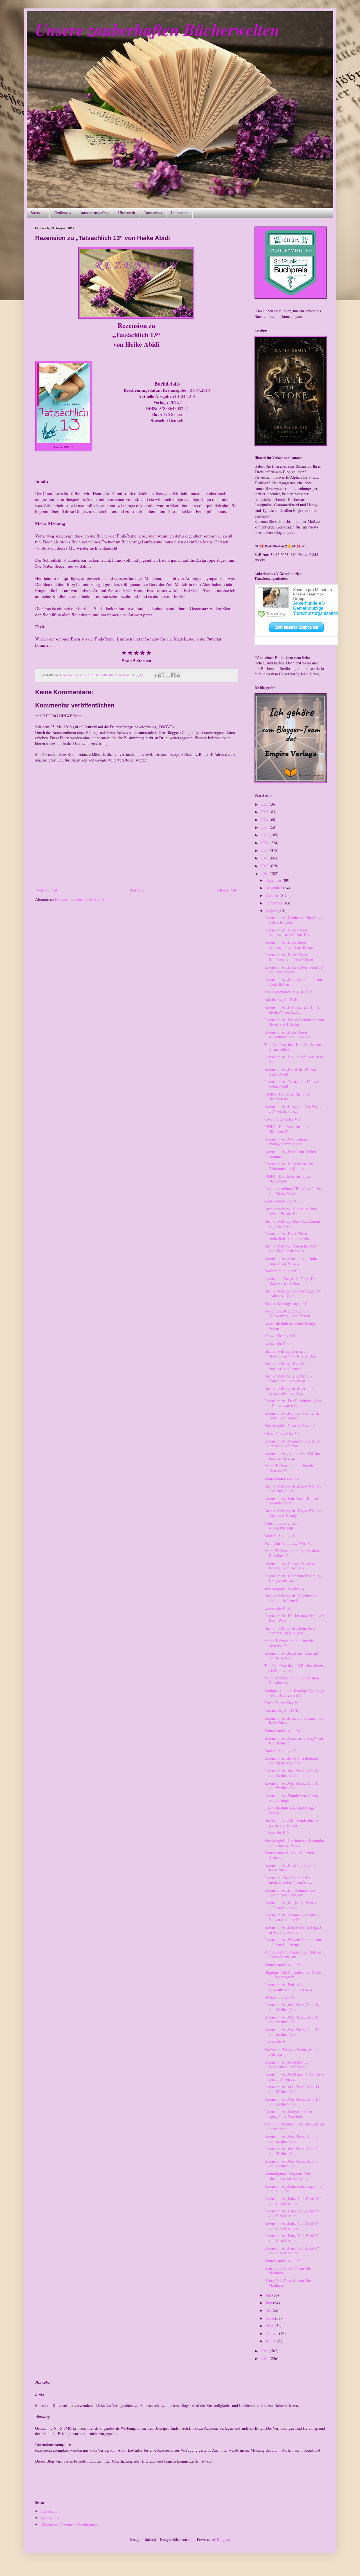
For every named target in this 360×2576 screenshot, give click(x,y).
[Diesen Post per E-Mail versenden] (157, 675)
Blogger (223, 2539)
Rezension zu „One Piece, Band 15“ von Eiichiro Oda (293, 1786)
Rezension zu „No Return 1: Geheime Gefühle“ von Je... (294, 2077)
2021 (265, 843)
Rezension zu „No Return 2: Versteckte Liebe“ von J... (287, 2064)
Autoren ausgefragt (94, 213)
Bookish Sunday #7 (280, 1997)
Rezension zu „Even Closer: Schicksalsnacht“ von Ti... (287, 932)
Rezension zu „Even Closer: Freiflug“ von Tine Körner (294, 969)
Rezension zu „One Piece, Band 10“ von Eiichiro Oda (293, 2102)
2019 (265, 858)
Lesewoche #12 (277, 1833)
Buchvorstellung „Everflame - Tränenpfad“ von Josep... (288, 1378)
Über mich (127, 213)
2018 (265, 866)
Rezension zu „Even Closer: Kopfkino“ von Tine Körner (289, 957)
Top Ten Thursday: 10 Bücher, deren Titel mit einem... (294, 1668)
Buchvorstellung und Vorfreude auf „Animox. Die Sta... (292, 1293)
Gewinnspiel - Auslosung (284, 1588)
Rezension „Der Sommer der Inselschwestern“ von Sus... (288, 1880)
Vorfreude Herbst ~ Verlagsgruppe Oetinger (292, 2052)
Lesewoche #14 (277, 1343)
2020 (265, 850)
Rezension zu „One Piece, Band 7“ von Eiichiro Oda (292, 2163)
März (270, 2326)
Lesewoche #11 (277, 2042)
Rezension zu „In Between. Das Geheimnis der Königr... (289, 1166)
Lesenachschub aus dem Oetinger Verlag (291, 1326)
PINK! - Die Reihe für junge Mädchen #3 (287, 1096)
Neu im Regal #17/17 (281, 999)
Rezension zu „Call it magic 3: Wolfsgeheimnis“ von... (289, 1141)
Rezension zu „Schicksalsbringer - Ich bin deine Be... (294, 2189)
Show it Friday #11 (280, 1336)
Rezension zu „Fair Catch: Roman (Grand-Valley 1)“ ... (291, 1501)
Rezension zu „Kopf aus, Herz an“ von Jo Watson (292, 1656)
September (274, 903)
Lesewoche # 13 (277, 1608)
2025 (265, 812)
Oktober (273, 895)
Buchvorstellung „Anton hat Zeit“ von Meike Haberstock (291, 1248)
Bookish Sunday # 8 (280, 1750)
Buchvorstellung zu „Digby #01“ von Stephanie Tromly (294, 1513)
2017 (265, 873)
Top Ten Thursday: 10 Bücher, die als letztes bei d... (294, 2126)
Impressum (180, 213)
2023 (265, 827)
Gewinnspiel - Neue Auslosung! (290, 1425)
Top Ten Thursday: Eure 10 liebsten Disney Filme (293, 1047)
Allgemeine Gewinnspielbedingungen (70, 2525)
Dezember (274, 880)
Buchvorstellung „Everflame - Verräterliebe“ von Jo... (288, 1366)
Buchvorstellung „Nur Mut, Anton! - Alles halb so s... (294, 1224)
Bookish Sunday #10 (281, 1271)
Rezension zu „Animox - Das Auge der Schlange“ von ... (292, 1443)
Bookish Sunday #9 (280, 1535)
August (272, 911)
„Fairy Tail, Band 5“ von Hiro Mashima (288, 2271)
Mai (269, 2310)
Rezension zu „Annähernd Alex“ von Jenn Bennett (294, 1741)
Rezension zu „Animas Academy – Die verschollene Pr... (292, 1917)
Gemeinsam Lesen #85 (282, 1478)
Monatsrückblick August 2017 (288, 992)
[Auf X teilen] (168, 675)
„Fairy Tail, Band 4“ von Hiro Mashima (288, 2283)
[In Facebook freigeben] (173, 675)
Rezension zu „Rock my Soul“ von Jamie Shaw (292, 1868)
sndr (191, 2539)
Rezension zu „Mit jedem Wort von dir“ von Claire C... (292, 1905)
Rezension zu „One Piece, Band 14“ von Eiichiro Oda (293, 2007)
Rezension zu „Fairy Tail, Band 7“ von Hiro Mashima (292, 2238)
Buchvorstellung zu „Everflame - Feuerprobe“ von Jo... (291, 1391)
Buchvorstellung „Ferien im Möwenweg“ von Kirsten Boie (291, 1354)
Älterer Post (227, 890)
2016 (265, 2351)
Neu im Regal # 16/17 (282, 1710)
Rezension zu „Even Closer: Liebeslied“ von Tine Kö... (288, 1236)
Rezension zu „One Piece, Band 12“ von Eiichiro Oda (293, 2032)
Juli (269, 2295)
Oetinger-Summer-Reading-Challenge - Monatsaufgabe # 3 (294, 1693)
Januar (271, 2341)
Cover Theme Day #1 (282, 1703)
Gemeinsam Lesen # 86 (283, 1201)
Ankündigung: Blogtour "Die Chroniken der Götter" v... (288, 2176)
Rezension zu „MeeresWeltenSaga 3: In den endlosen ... (293, 1930)
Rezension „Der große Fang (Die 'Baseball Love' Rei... (290, 1281)
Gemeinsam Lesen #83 (282, 1964)
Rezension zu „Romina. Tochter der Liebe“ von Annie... (293, 1415)
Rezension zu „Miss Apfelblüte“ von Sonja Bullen (293, 982)
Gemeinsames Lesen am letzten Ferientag (289, 1855)
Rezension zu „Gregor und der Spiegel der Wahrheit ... (288, 2114)
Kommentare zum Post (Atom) (79, 899)
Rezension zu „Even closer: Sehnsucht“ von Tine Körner (289, 945)
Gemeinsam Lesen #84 (282, 1731)
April (270, 2318)
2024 (265, 820)
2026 (265, 804)
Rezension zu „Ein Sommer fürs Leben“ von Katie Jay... (290, 1892)
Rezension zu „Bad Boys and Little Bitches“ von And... (292, 1010)
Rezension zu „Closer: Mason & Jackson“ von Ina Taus (290, 1566)
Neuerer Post (47, 890)
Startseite (38, 213)
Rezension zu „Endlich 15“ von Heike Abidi (294, 1059)
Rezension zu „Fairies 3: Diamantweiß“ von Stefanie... (290, 1987)
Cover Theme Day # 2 (282, 1433)
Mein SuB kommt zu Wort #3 (288, 1543)
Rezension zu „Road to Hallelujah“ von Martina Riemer (292, 1760)
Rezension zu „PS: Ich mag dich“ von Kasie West (294, 1618)
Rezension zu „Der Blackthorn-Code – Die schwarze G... (293, 1403)
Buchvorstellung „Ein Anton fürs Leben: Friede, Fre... (291, 1211)
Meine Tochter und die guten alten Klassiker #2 (292, 1553)
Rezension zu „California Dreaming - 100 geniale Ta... (294, 1578)
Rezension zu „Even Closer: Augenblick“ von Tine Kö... (289, 1034)
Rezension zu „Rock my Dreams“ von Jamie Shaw (294, 1721)
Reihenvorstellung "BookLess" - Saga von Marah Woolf (294, 1191)
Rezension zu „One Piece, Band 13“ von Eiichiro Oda (293, 2019)
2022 (265, 835)
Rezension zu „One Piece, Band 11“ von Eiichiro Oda (293, 2089)
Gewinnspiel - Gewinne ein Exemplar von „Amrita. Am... (294, 1843)
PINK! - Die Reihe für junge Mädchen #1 (287, 1179)
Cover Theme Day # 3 (282, 1119)
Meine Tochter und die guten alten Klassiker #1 (292, 1680)
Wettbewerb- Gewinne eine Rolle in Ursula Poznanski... (293, 1954)
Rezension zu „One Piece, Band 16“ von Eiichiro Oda (293, 1773)
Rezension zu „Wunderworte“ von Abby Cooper (291, 1798)
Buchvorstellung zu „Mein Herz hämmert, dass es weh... (290, 1631)
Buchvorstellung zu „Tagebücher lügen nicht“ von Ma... (290, 1598)
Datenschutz (153, 213)
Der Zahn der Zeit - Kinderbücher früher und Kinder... (292, 1823)
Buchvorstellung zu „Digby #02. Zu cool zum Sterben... (293, 1488)
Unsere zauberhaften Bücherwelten (157, 29)
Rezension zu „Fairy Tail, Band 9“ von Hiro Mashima (292, 2213)
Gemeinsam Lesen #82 (282, 2260)
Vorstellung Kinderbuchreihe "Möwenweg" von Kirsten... (289, 1313)
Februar (272, 2333)
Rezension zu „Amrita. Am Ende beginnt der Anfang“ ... (291, 1261)
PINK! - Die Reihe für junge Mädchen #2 (287, 1129)
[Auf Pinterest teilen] (178, 675)
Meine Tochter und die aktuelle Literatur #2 (289, 1468)
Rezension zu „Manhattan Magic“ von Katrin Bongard (294, 920)
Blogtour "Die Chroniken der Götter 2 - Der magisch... (293, 1975)
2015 (265, 2358)
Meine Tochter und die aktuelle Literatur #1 (289, 1643)
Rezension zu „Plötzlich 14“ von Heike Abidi (290, 1072)
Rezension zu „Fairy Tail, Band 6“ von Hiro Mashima (292, 2250)
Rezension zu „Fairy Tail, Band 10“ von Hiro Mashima (293, 2201)
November (274, 888)
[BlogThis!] (162, 675)
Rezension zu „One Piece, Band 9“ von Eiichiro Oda (292, 2139)
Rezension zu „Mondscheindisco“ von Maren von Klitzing (294, 1022)
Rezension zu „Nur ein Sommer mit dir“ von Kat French (293, 1942)
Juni (269, 2303)
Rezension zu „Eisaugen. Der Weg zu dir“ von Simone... (294, 1109)
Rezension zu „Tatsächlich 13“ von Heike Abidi (292, 1084)
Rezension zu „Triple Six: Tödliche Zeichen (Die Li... (292, 1456)
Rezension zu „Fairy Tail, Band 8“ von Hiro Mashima (292, 2226)
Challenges (62, 213)
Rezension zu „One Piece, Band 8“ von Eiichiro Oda (292, 2151)
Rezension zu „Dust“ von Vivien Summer (290, 1154)
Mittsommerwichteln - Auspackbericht (282, 1526)
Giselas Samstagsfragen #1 (285, 1303)
